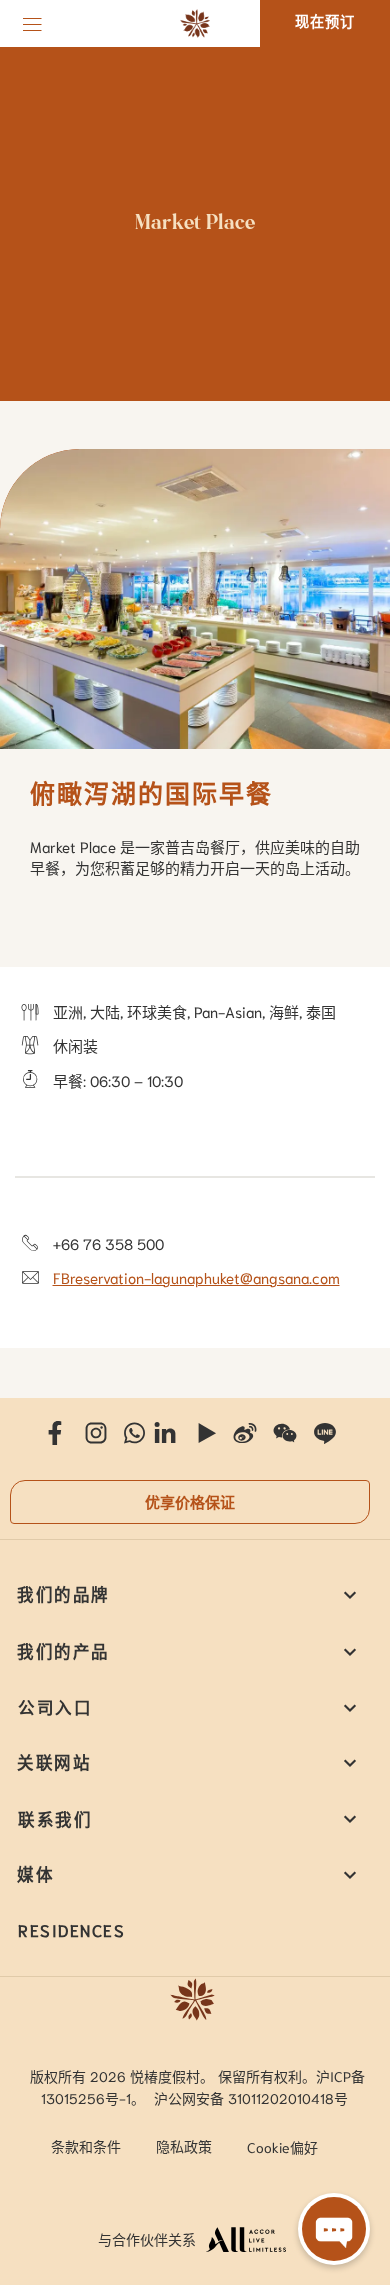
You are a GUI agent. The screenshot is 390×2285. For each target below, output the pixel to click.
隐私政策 (184, 2146)
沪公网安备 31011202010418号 (251, 2098)
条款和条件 (86, 2146)
